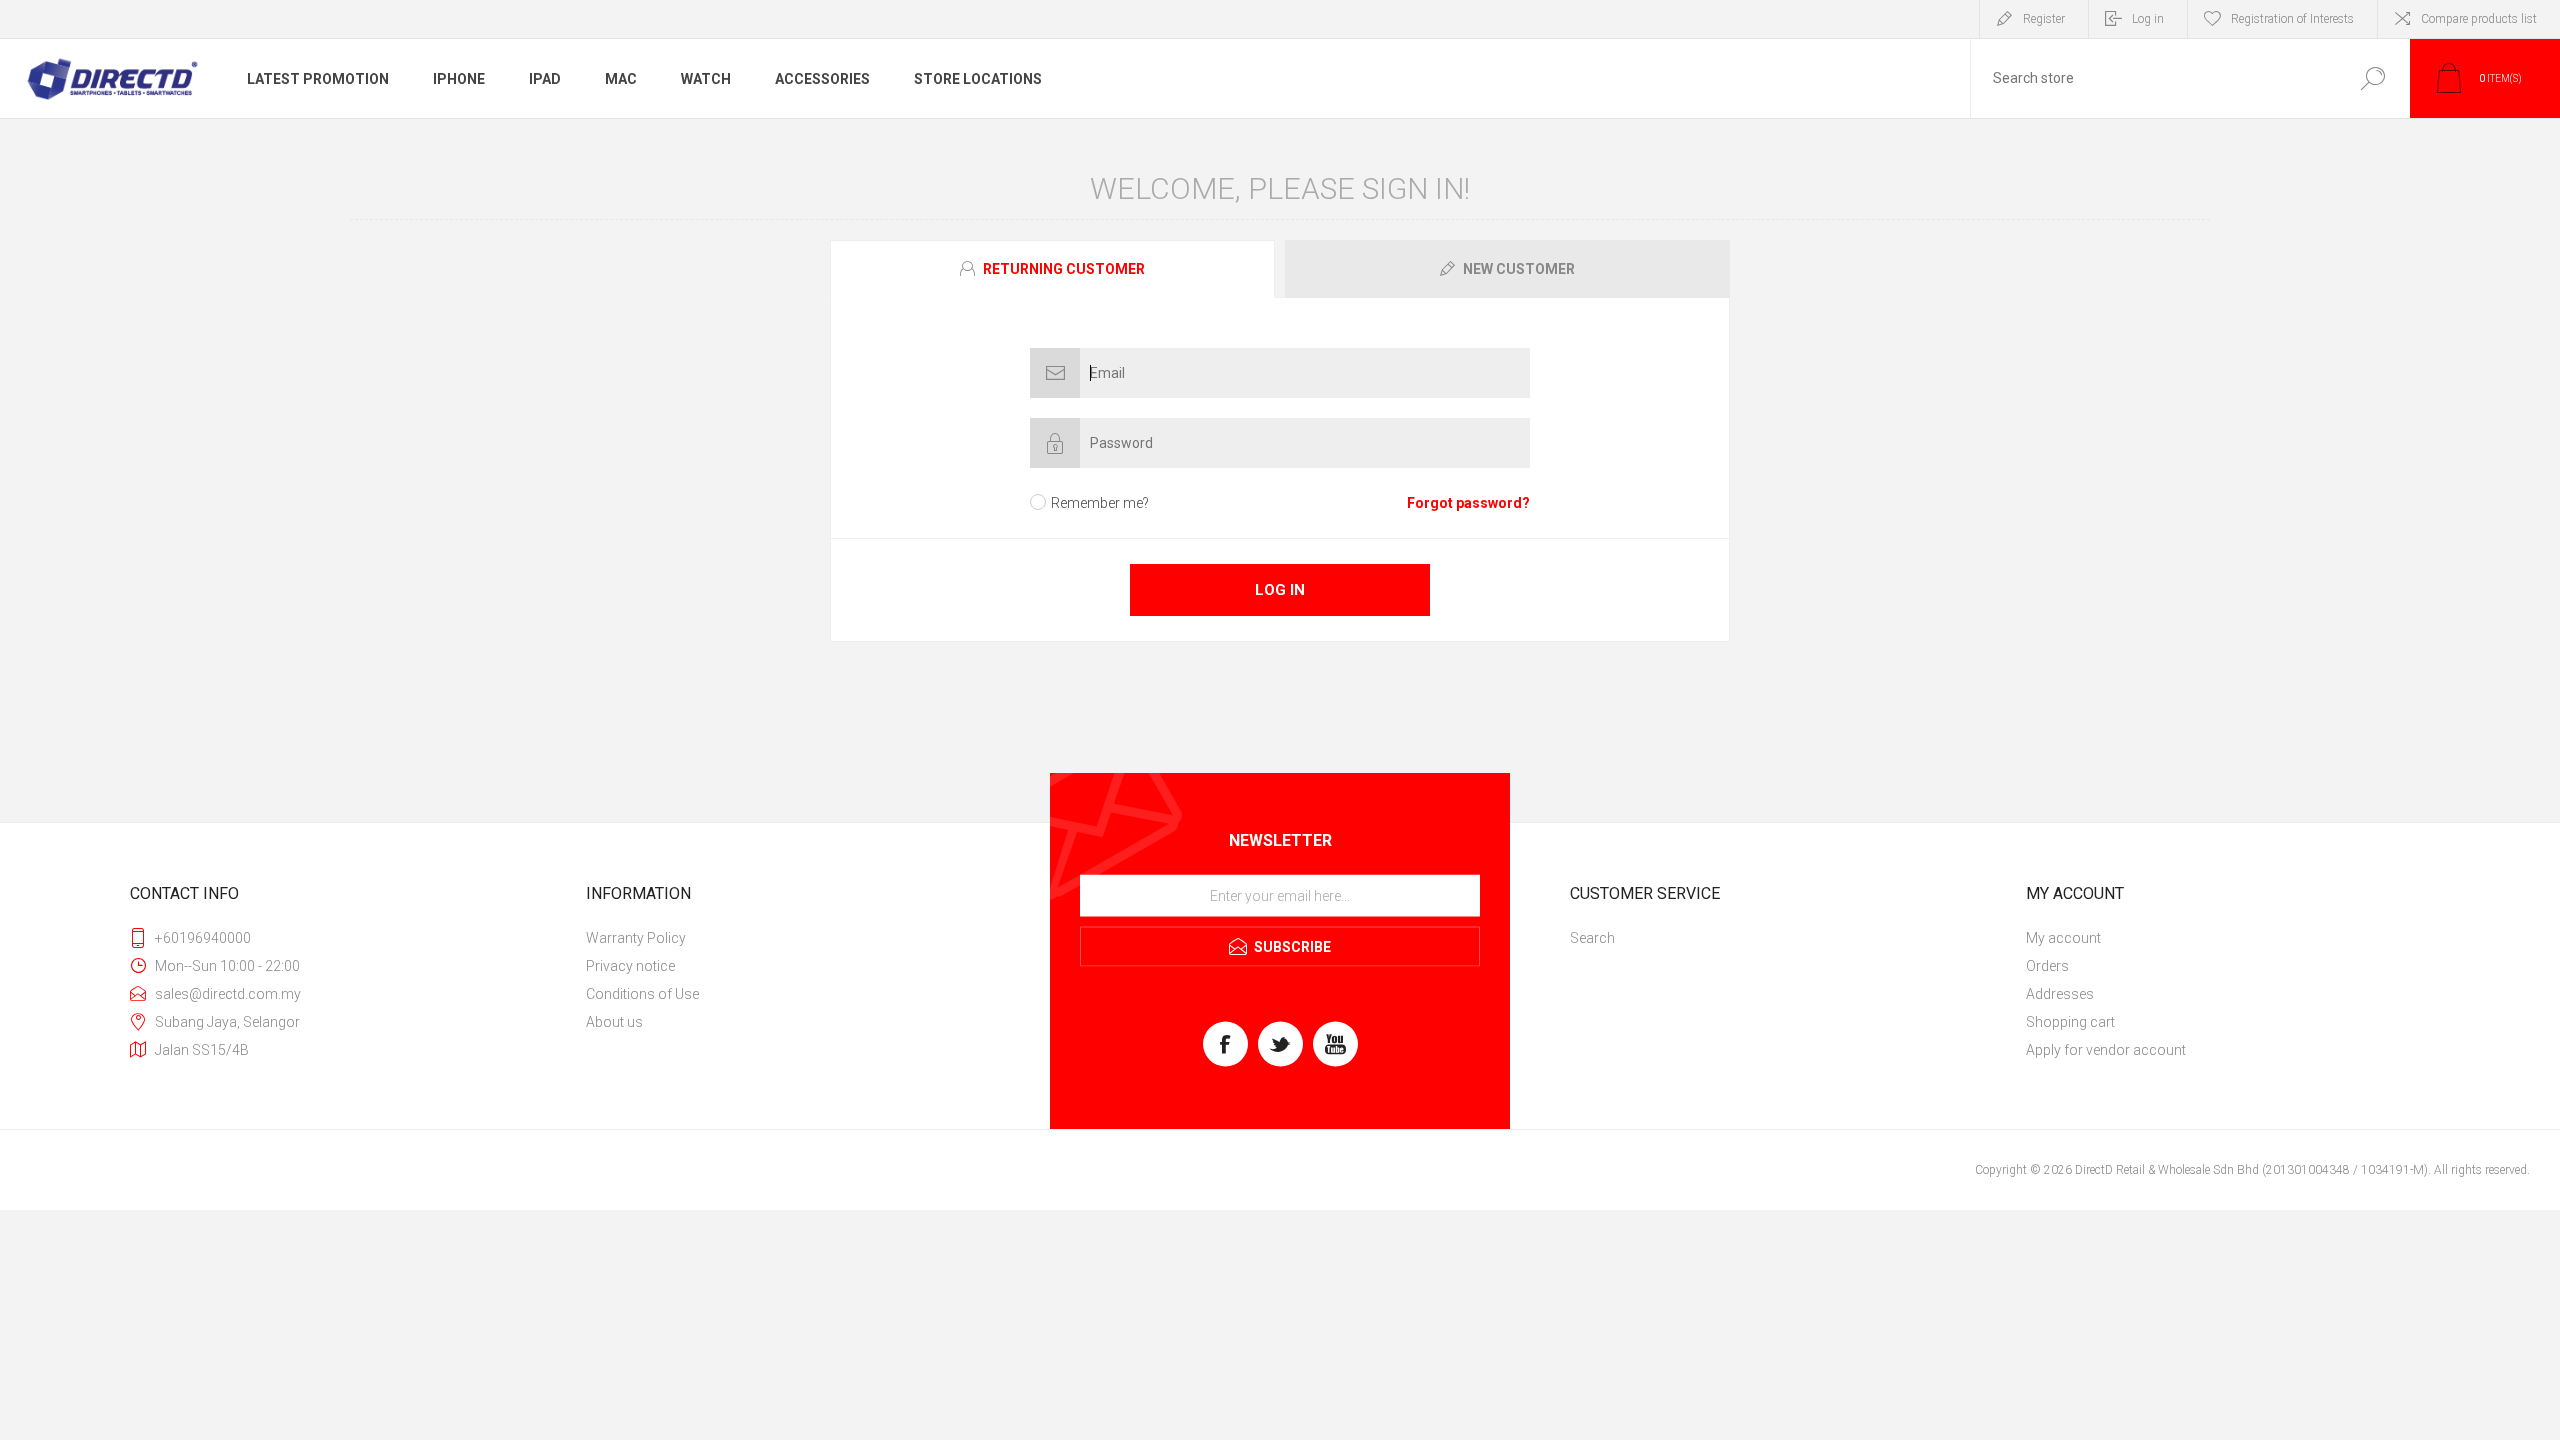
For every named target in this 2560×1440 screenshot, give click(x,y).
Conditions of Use (642, 994)
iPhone (459, 79)
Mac (621, 79)
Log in (2148, 19)
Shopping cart (2070, 1022)
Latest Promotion (318, 79)
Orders (2047, 966)
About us (614, 1022)
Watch (706, 79)
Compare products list (2479, 19)
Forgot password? (1468, 503)
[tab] (1055, 269)
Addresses (2060, 994)
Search (2372, 78)
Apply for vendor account (2106, 1050)
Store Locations (978, 79)
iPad (545, 79)
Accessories (822, 79)
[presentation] (1052, 269)
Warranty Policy (636, 938)
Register (2044, 19)
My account (2063, 938)
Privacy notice (630, 966)
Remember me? (1100, 503)
